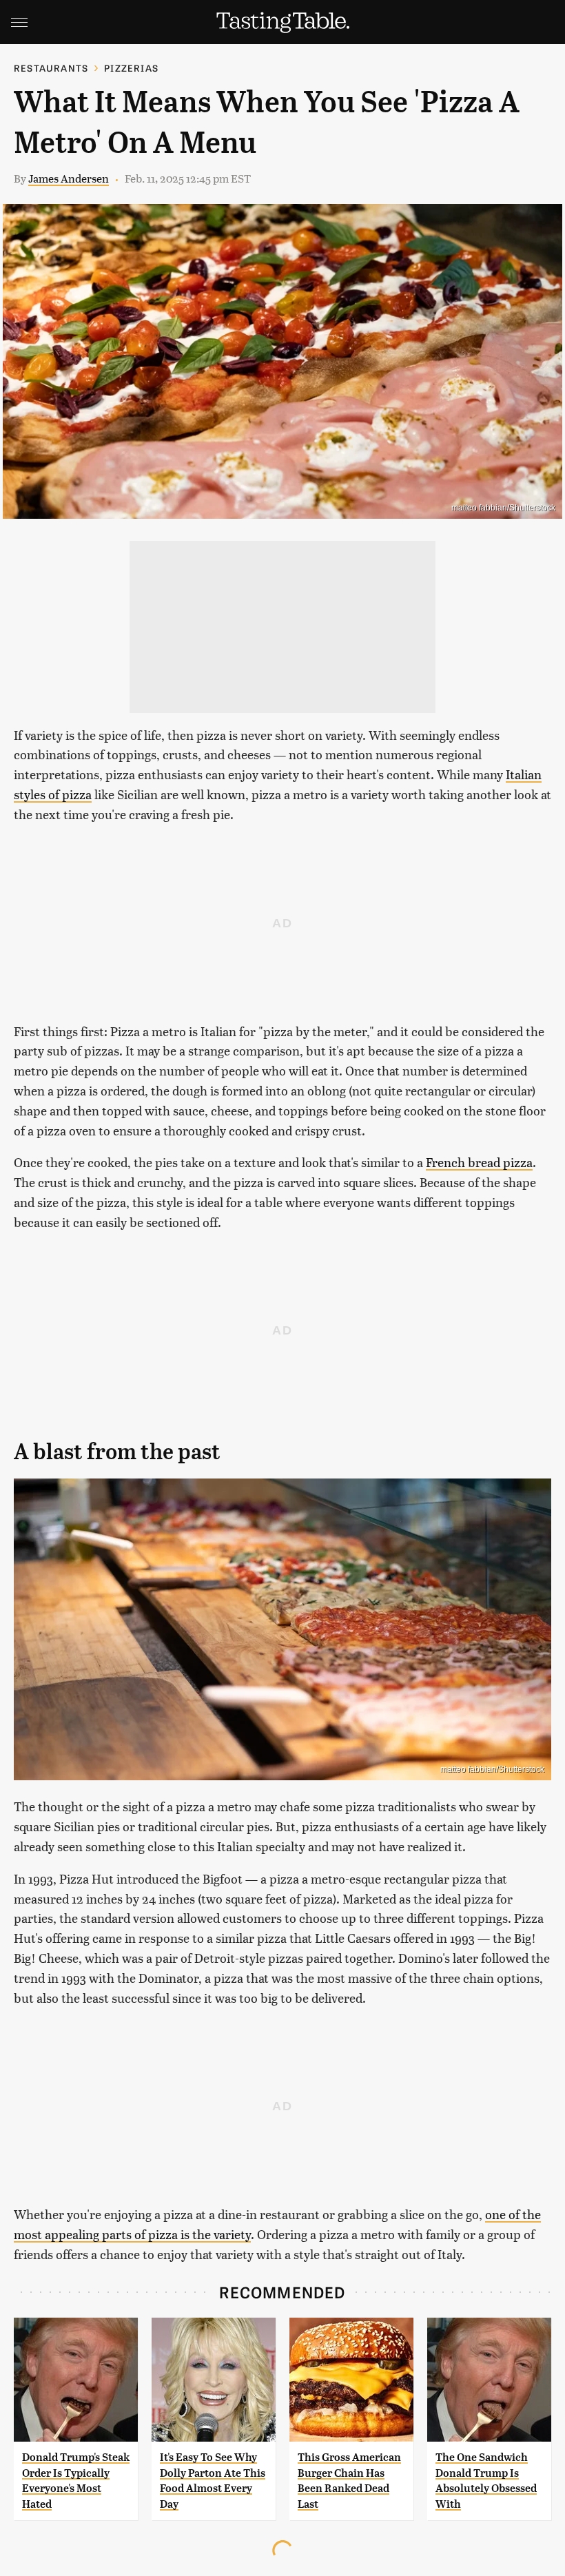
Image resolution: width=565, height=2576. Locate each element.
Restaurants (51, 68)
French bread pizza (479, 1162)
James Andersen (69, 178)
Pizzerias (131, 68)
